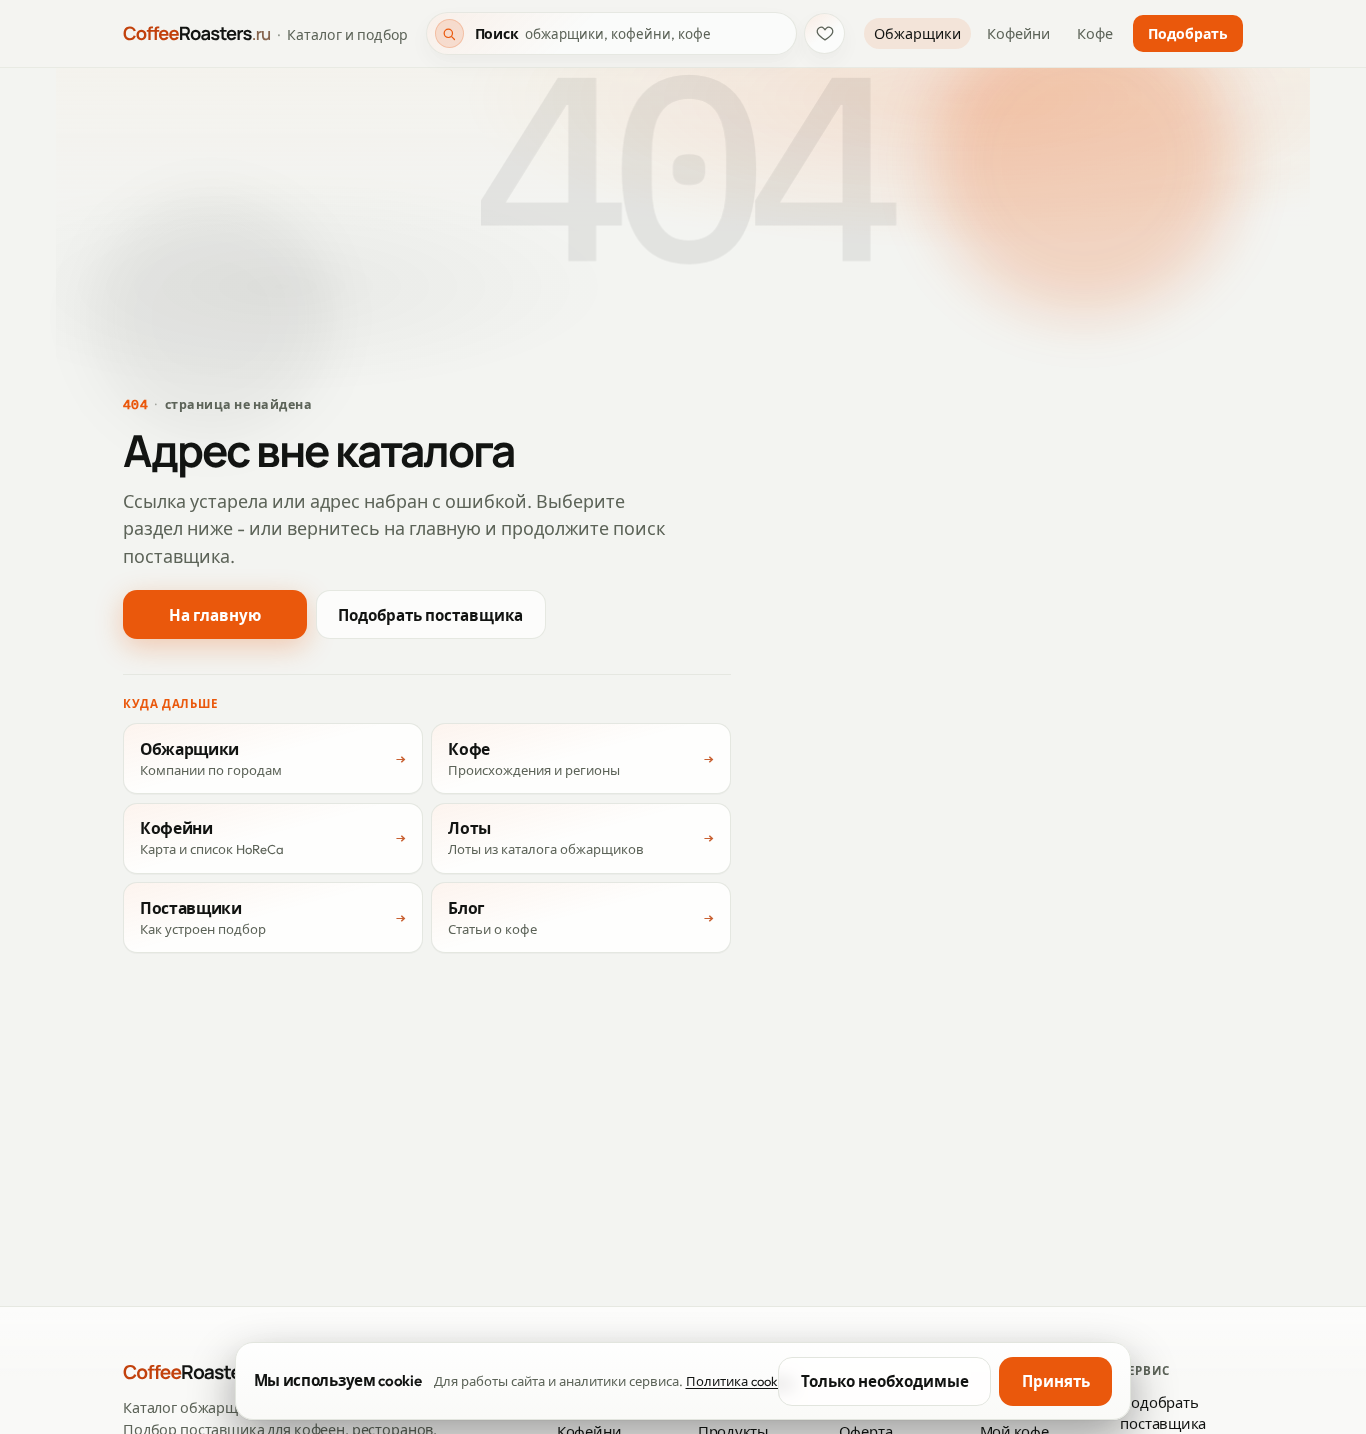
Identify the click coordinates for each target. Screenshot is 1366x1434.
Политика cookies (740, 1381)
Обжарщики (917, 34)
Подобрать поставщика (430, 615)
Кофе (1095, 34)
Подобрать (1188, 34)
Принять (1056, 1381)
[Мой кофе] (824, 33)
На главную (215, 615)
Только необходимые (885, 1381)
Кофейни (1018, 34)
